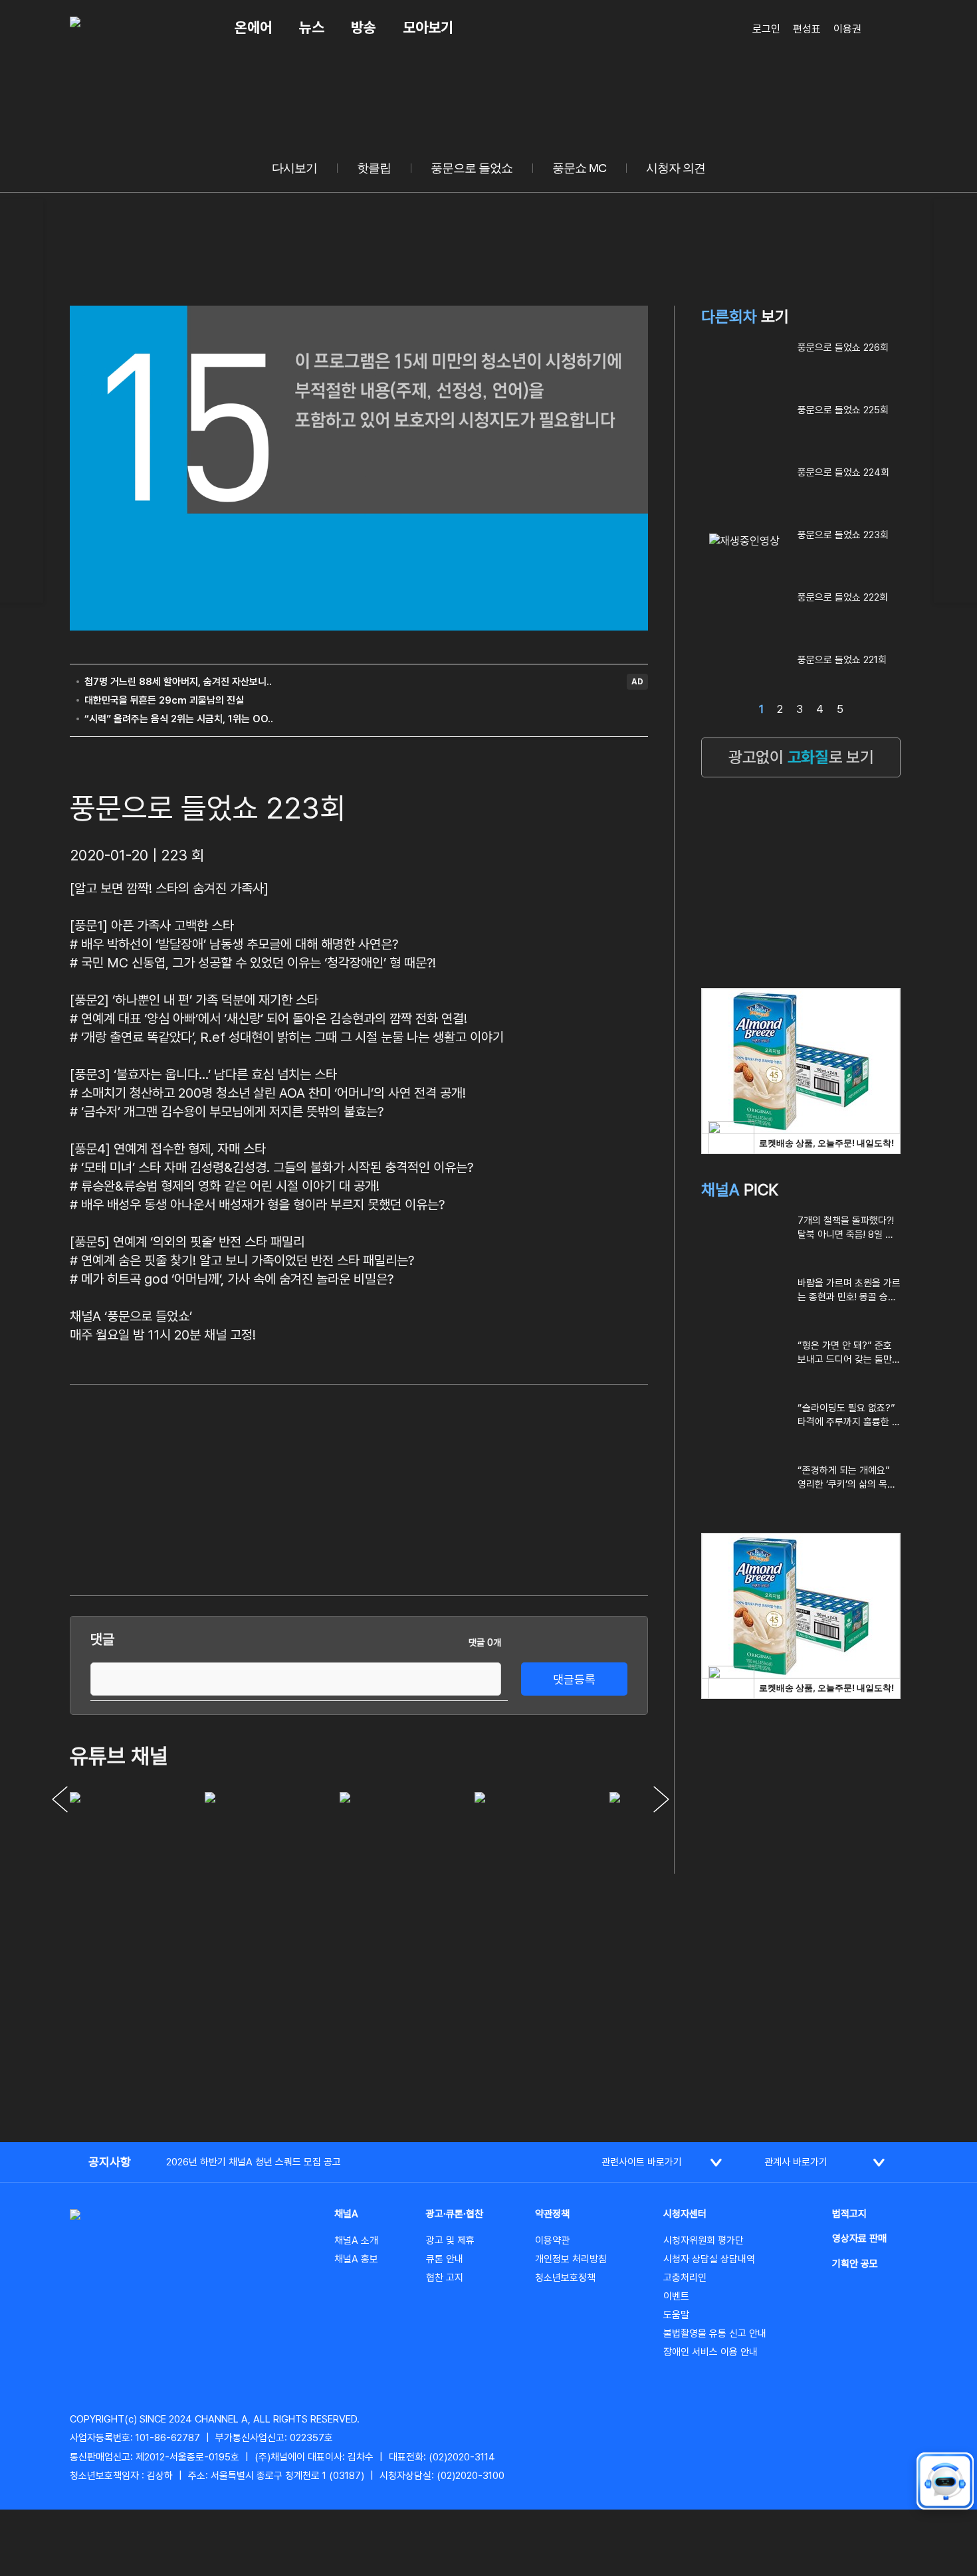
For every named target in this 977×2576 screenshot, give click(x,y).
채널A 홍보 (356, 2259)
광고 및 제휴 (450, 2240)
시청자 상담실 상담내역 (709, 2259)
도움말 (676, 2315)
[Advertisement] (548, 1488)
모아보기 (428, 27)
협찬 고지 (445, 2278)
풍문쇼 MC (579, 168)
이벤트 (676, 2296)
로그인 (766, 29)
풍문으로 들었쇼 (472, 168)
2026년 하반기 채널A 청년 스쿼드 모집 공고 (254, 2162)
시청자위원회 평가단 (704, 2240)
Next (661, 1799)
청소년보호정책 (565, 2278)
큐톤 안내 (445, 2259)
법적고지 (849, 2214)
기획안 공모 (855, 2264)
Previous (60, 1799)
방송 (364, 27)
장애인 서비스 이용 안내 (710, 2352)
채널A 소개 (356, 2240)
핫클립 (374, 168)
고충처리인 (685, 2278)
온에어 (254, 27)
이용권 (847, 29)
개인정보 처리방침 (571, 2259)
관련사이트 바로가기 (642, 2162)
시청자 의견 (676, 168)
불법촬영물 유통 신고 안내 (715, 2333)
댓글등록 (574, 1679)
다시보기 (294, 168)
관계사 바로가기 (796, 2162)
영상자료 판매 (859, 2238)
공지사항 (110, 2162)
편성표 (807, 29)
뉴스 (312, 27)
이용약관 (552, 2240)
